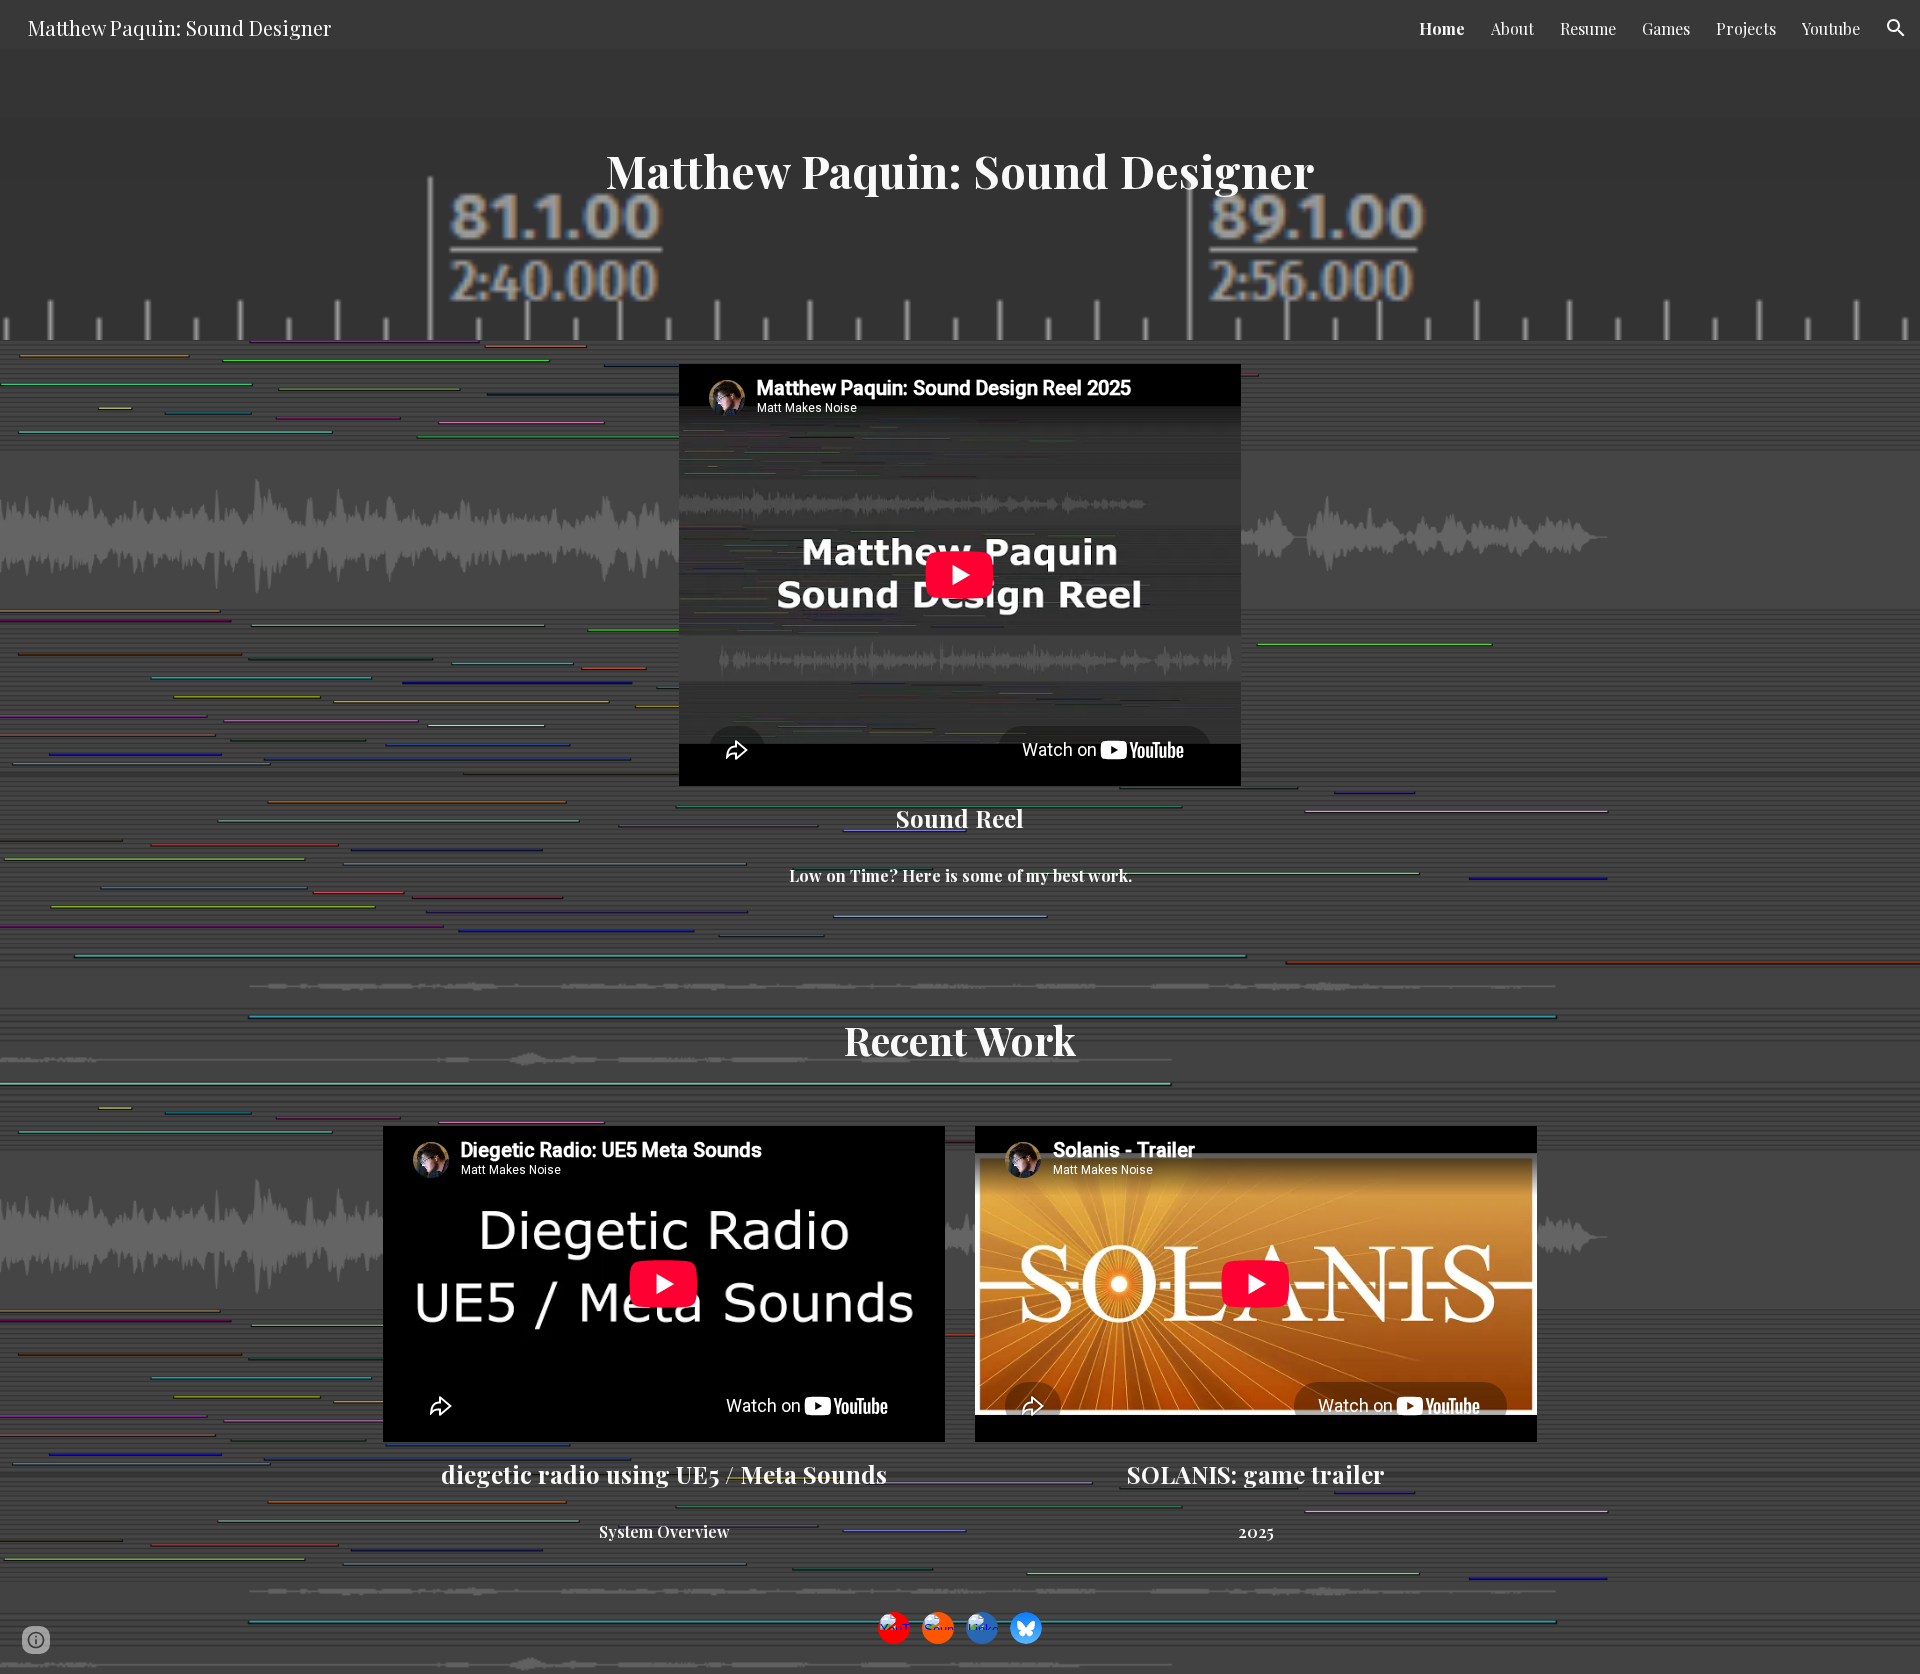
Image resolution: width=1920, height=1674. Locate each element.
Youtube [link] (1831, 28)
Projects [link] (1746, 28)
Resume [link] (1588, 28)
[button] (1896, 28)
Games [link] (1666, 28)
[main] (960, 170)
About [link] (1512, 28)
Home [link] (1442, 28)
